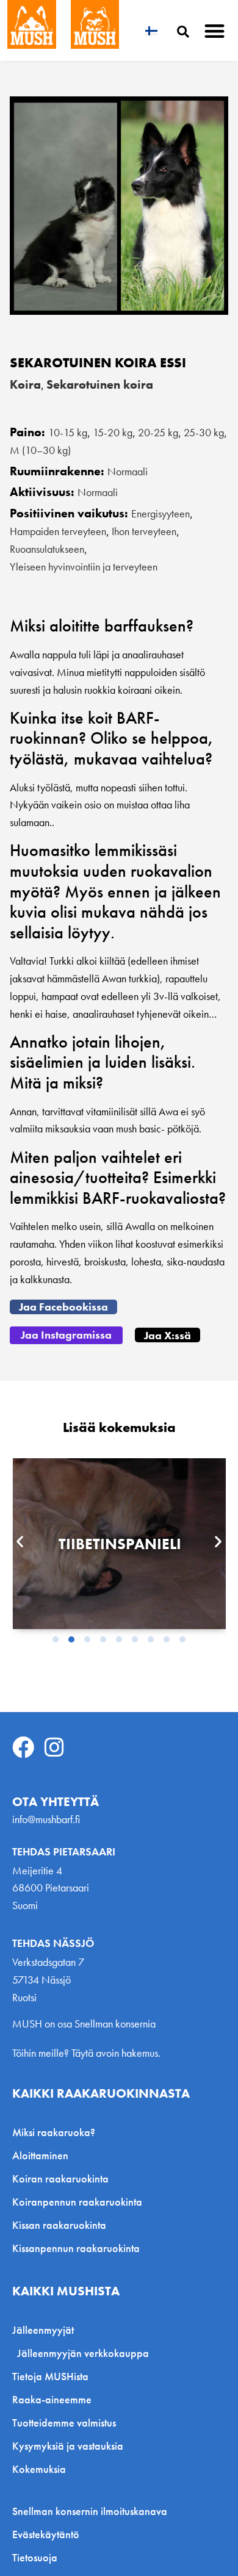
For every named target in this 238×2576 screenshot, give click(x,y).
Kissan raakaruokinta (59, 2225)
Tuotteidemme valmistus (64, 2423)
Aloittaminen (40, 2155)
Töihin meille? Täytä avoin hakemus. (86, 2053)
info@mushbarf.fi (46, 1819)
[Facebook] (23, 1747)
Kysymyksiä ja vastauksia (68, 2446)
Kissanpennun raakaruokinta (76, 2248)
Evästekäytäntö (46, 2535)
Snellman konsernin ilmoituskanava (90, 2511)
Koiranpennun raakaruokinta (77, 2202)
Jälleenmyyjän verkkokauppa (83, 2353)
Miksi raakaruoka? (54, 2132)
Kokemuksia (39, 2469)
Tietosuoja (35, 2558)
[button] (215, 31)
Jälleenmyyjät (43, 2330)
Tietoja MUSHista (50, 2376)
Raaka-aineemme (52, 2399)
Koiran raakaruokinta (60, 2178)
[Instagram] (54, 1747)
